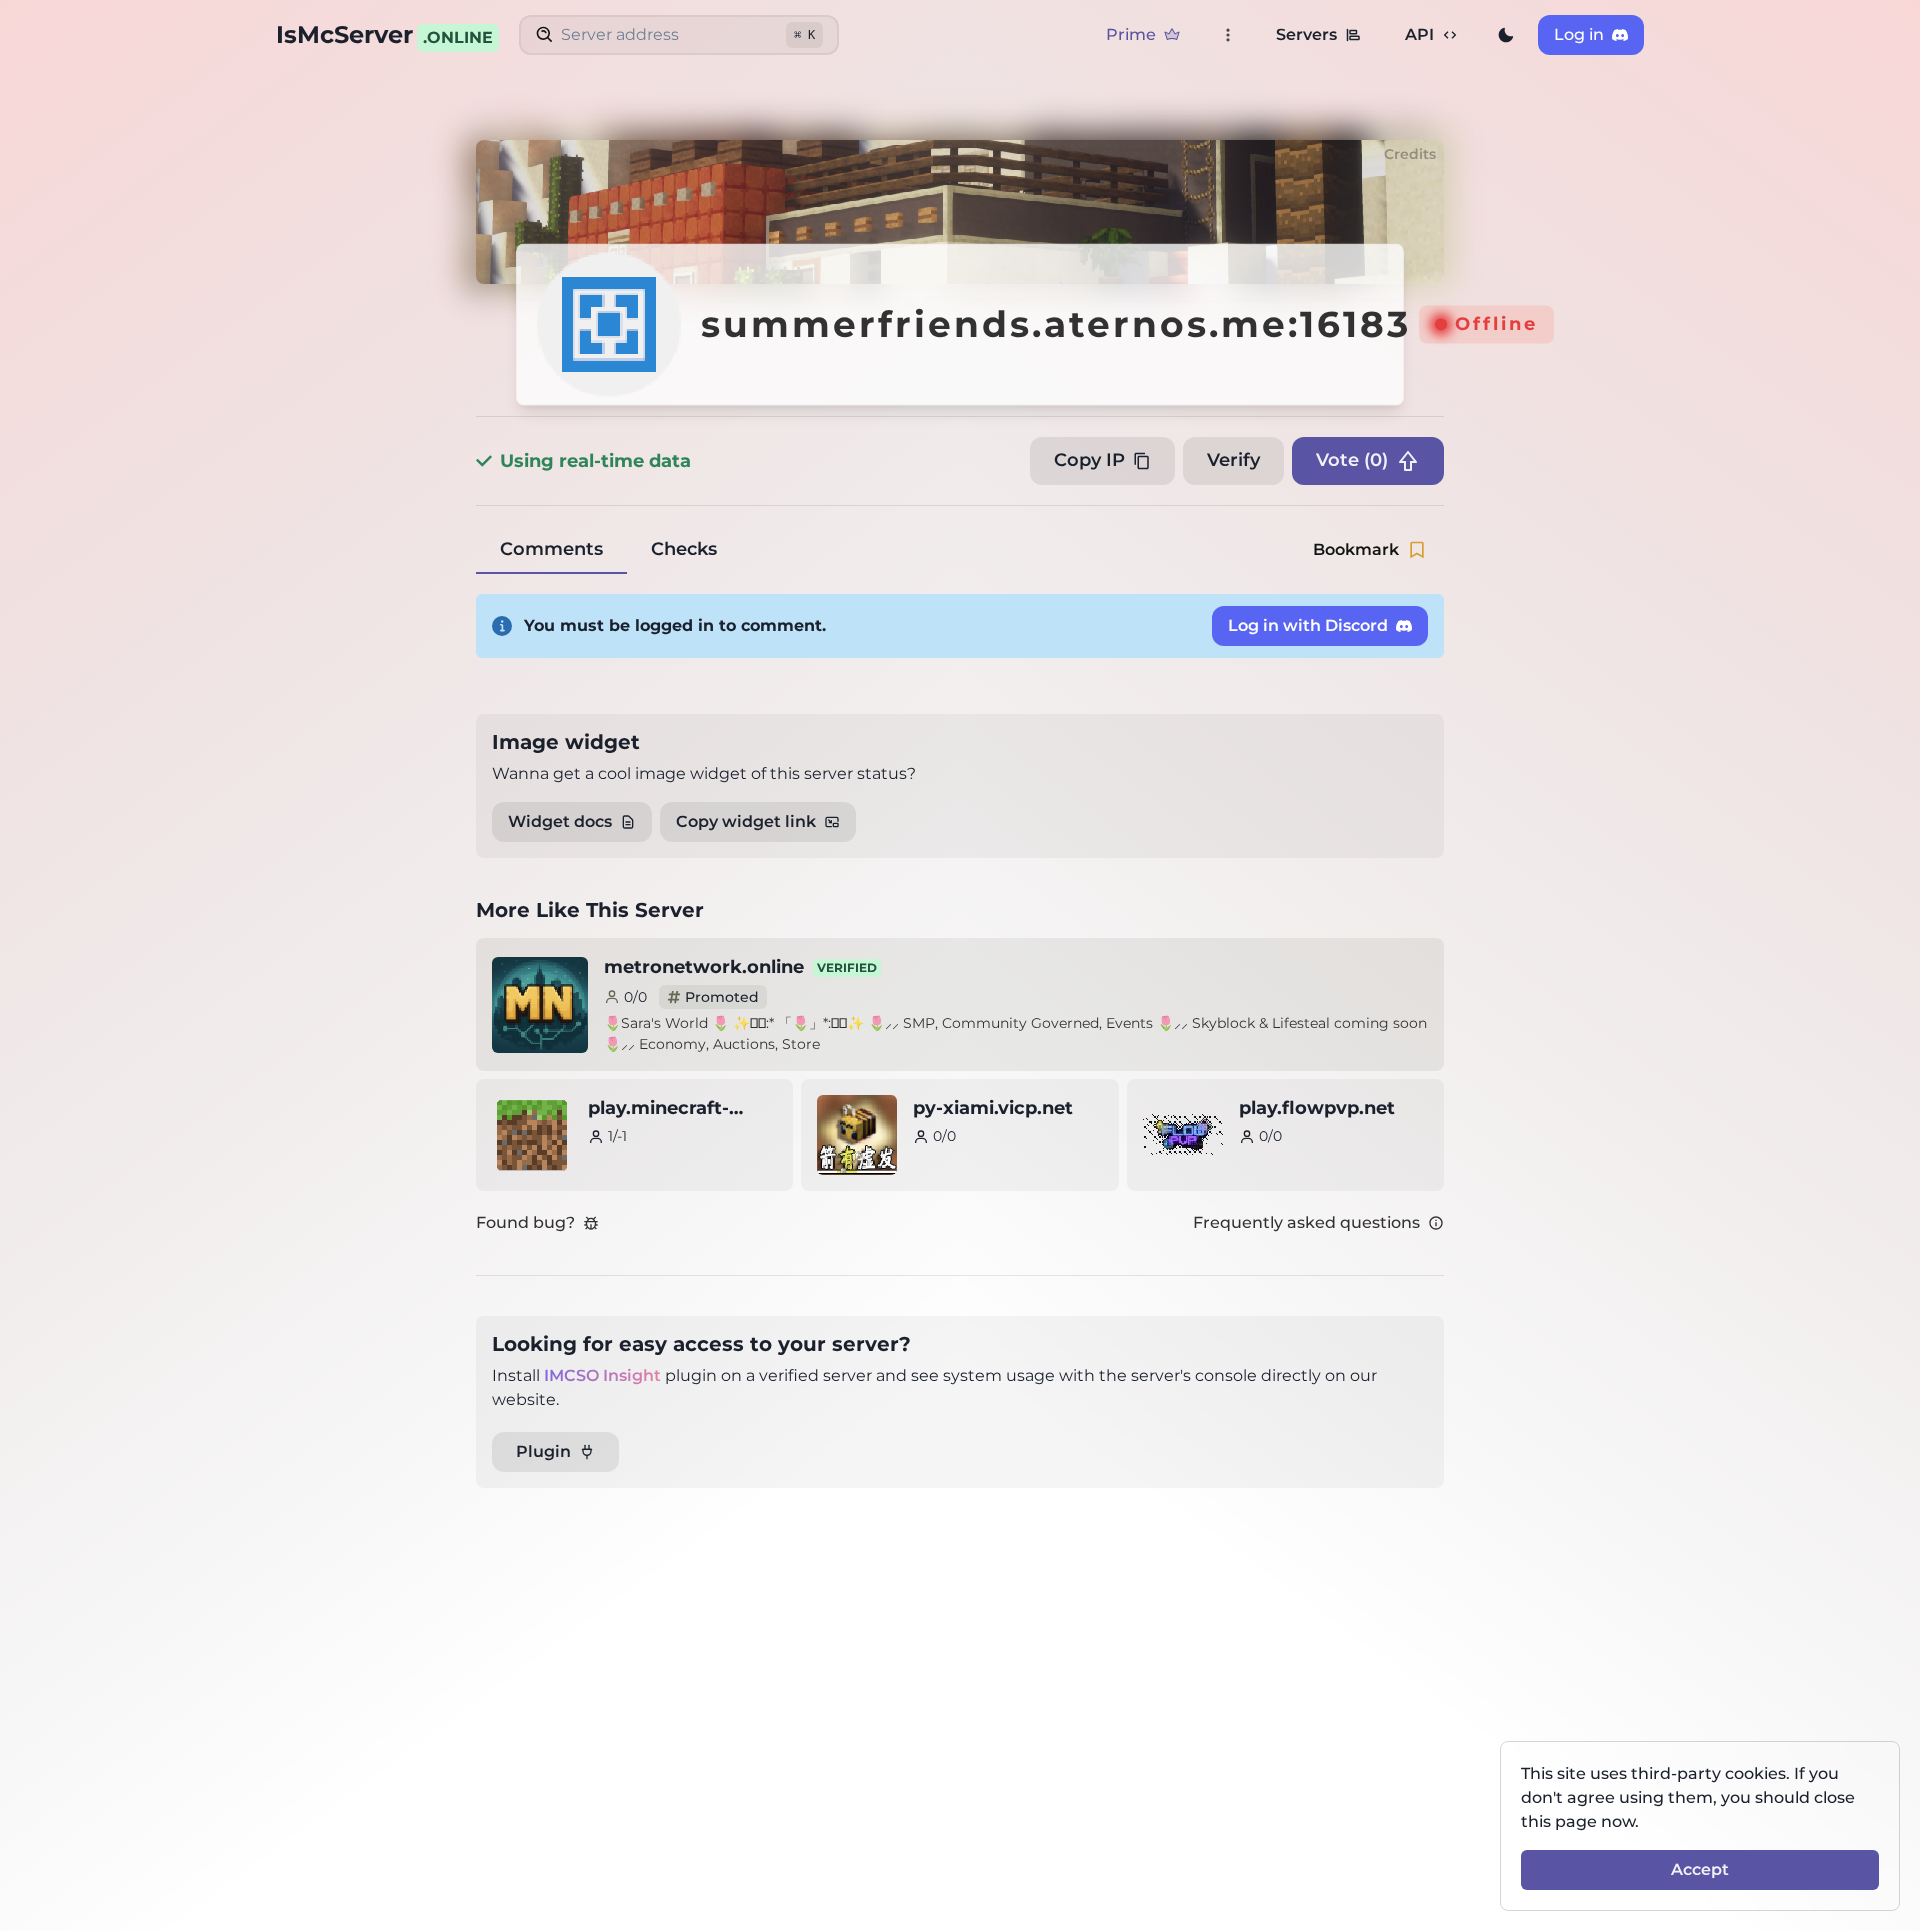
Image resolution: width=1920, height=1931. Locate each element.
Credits (1410, 154)
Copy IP (1089, 460)
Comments (551, 549)
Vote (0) (1352, 460)
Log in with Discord (1308, 625)
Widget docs (560, 821)
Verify (1233, 460)
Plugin (543, 1451)
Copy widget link (746, 821)
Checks (684, 549)
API (1419, 34)
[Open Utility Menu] (1228, 35)
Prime (1131, 34)
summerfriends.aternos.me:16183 (1056, 324)
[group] (1506, 35)
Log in (1579, 34)
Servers (1306, 34)
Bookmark (1356, 549)
